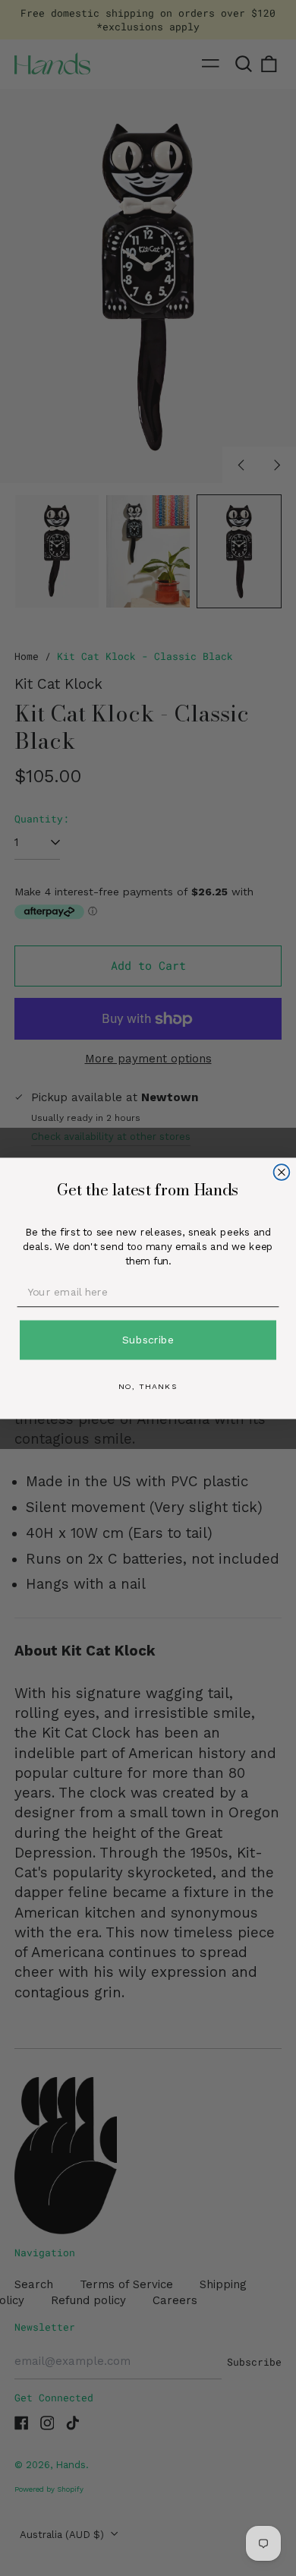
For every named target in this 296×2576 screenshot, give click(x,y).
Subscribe (148, 1339)
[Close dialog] (282, 1172)
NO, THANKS (148, 1386)
